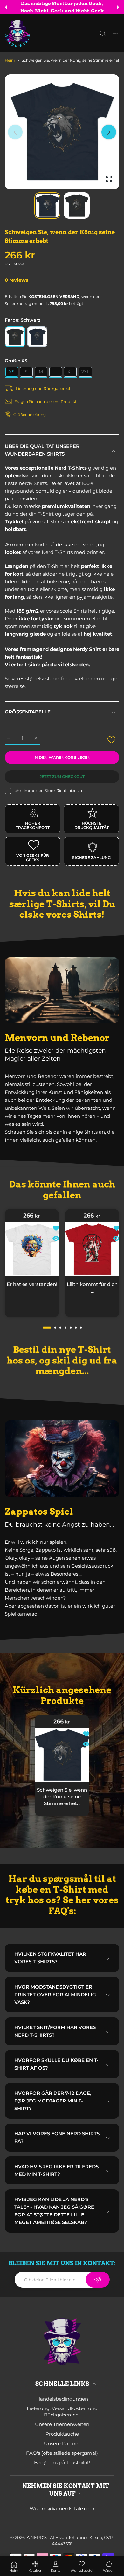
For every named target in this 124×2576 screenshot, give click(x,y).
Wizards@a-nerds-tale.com (62, 2509)
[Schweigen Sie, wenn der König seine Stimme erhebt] (62, 1755)
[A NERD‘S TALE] (17, 33)
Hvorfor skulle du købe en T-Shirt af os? (56, 2064)
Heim (10, 60)
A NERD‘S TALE (42, 2537)
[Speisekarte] (116, 34)
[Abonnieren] (98, 2280)
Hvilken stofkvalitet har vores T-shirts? (50, 1958)
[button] (6, 7)
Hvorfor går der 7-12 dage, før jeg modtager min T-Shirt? (53, 2101)
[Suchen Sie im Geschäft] (103, 34)
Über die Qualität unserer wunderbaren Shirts (42, 450)
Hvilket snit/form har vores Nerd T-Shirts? (55, 2031)
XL (70, 372)
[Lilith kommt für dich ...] (92, 1249)
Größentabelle (28, 712)
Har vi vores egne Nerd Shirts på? (57, 2137)
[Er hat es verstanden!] (32, 1249)
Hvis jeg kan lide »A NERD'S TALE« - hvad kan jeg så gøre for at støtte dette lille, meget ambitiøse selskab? (54, 2211)
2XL (85, 372)
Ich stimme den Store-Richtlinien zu (48, 791)
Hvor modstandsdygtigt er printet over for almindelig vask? (55, 1994)
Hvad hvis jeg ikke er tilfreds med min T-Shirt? (56, 2170)
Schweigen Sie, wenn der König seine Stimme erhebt (62, 1796)
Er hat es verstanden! (32, 1284)
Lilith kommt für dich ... (92, 1287)
